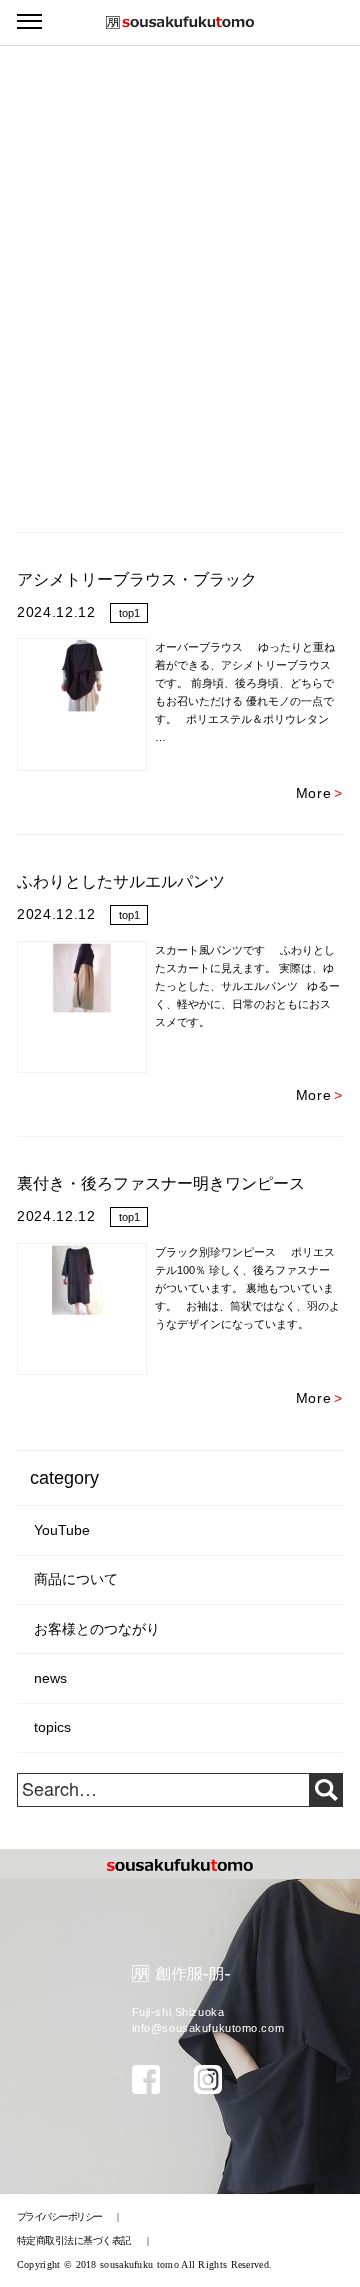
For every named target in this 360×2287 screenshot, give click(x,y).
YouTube (62, 1530)
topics (52, 1727)
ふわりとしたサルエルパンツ (121, 881)
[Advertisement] (180, 190)
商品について (76, 1579)
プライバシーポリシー (60, 2216)
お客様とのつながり (97, 1629)
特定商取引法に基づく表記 (75, 2240)
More (319, 793)
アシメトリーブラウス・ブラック (137, 579)
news (50, 1678)
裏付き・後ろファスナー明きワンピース (161, 1183)
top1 (129, 613)
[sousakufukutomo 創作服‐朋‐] (179, 23)
